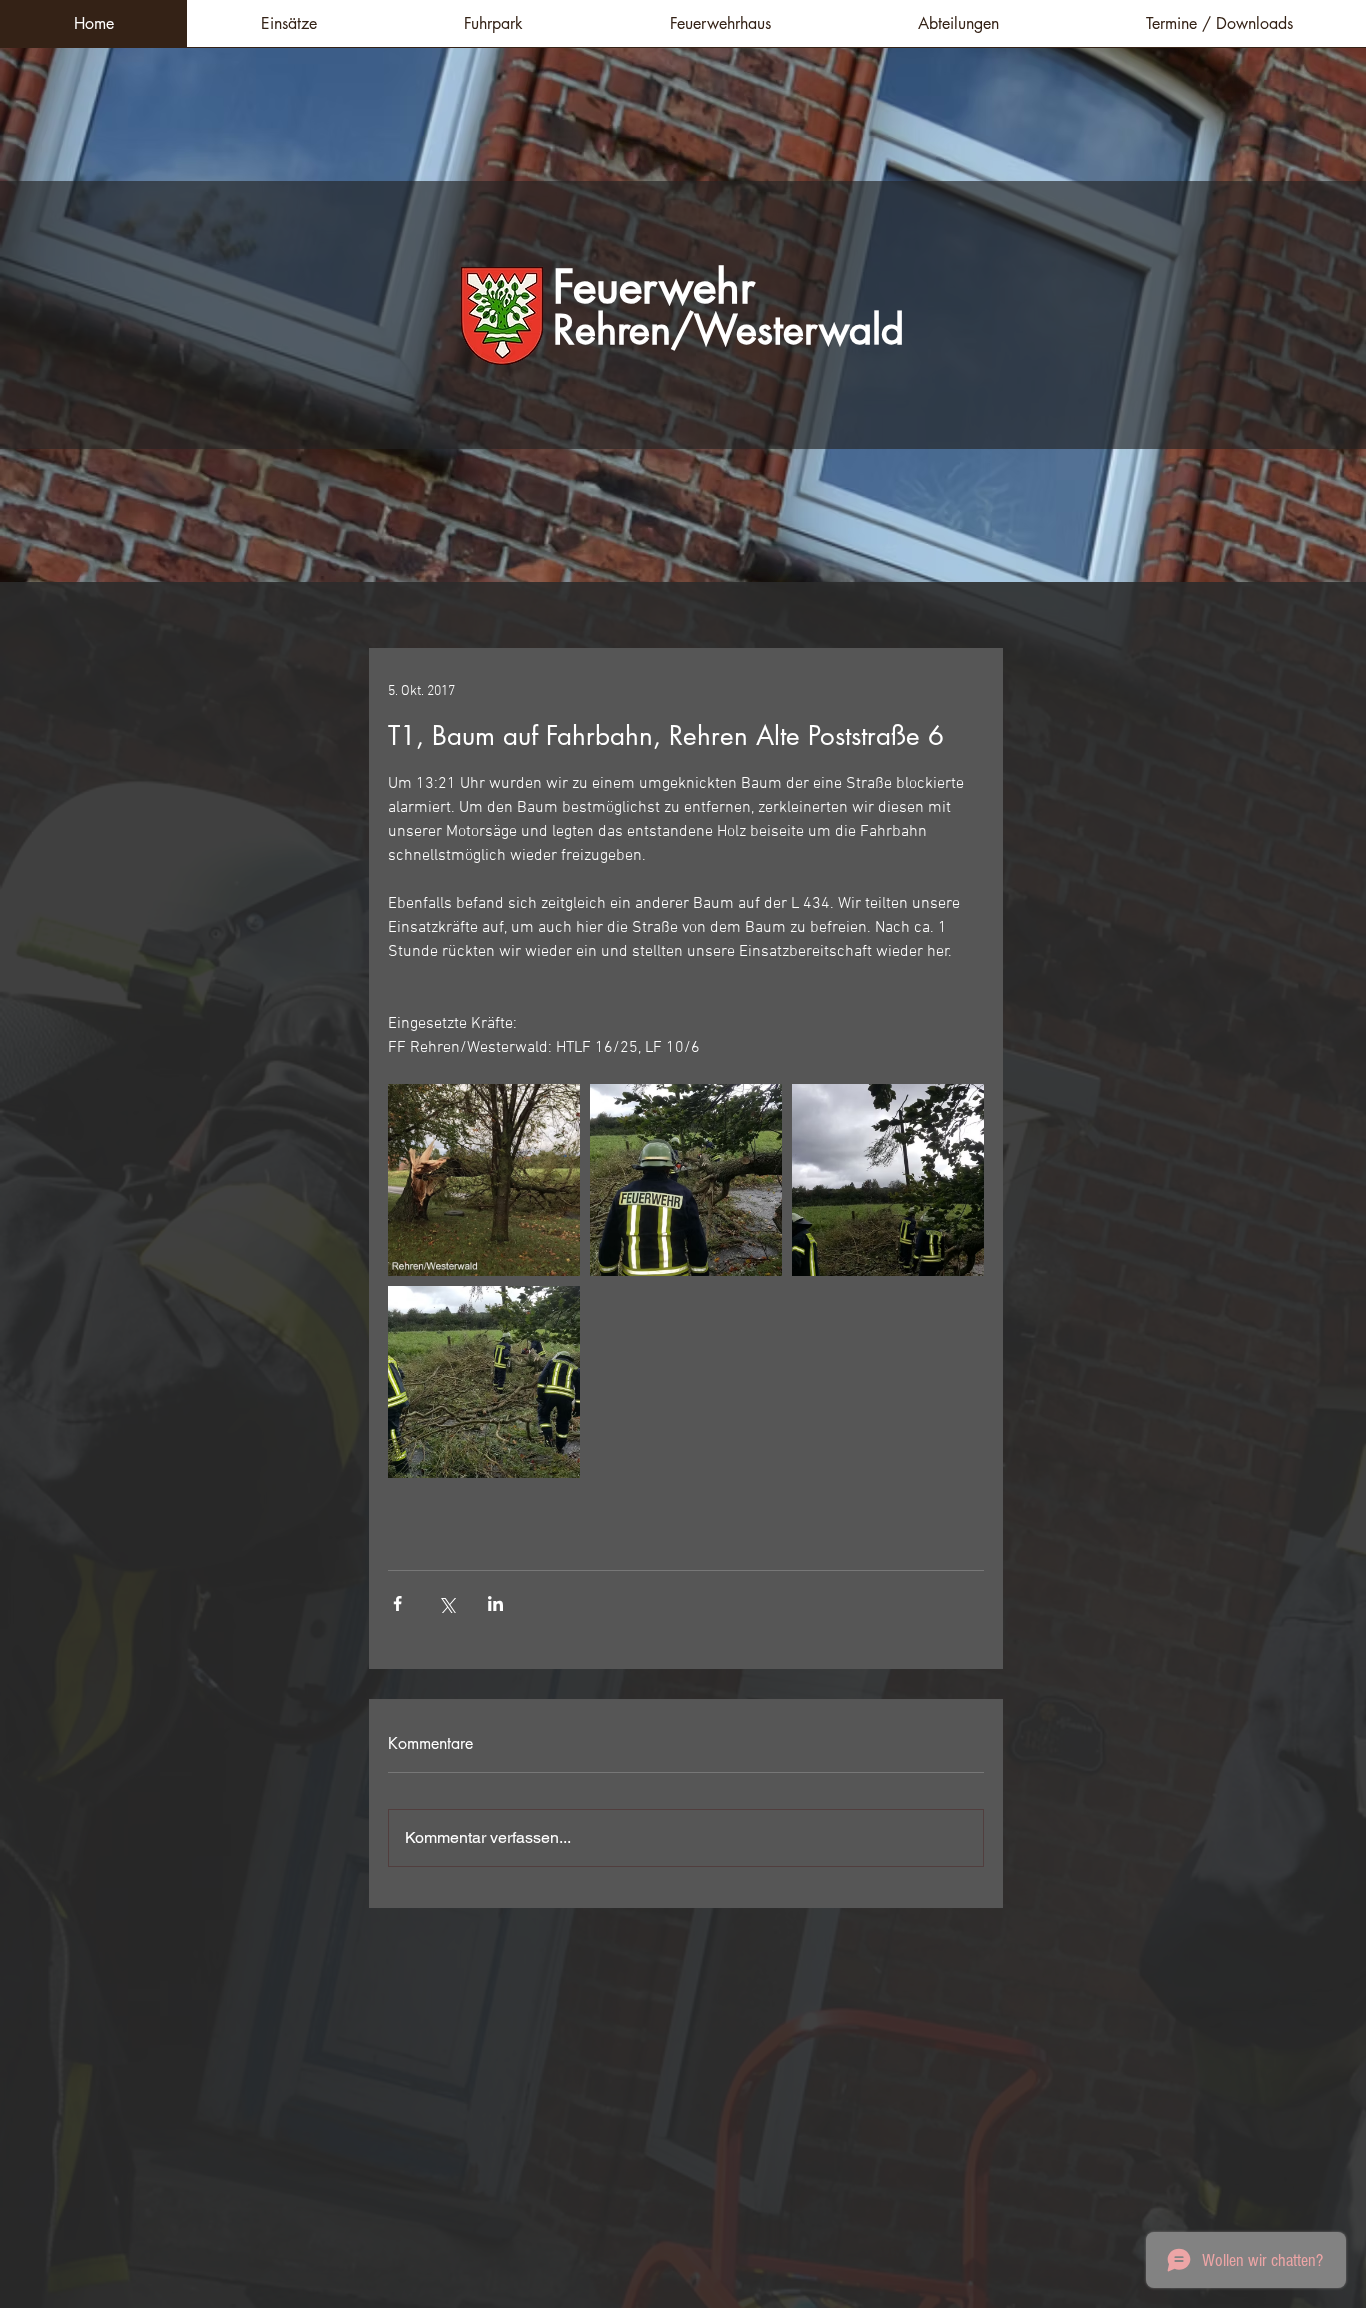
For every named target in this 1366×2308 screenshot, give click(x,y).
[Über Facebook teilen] (397, 1603)
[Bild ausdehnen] (484, 1180)
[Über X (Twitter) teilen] (446, 1603)
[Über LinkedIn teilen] (495, 1603)
